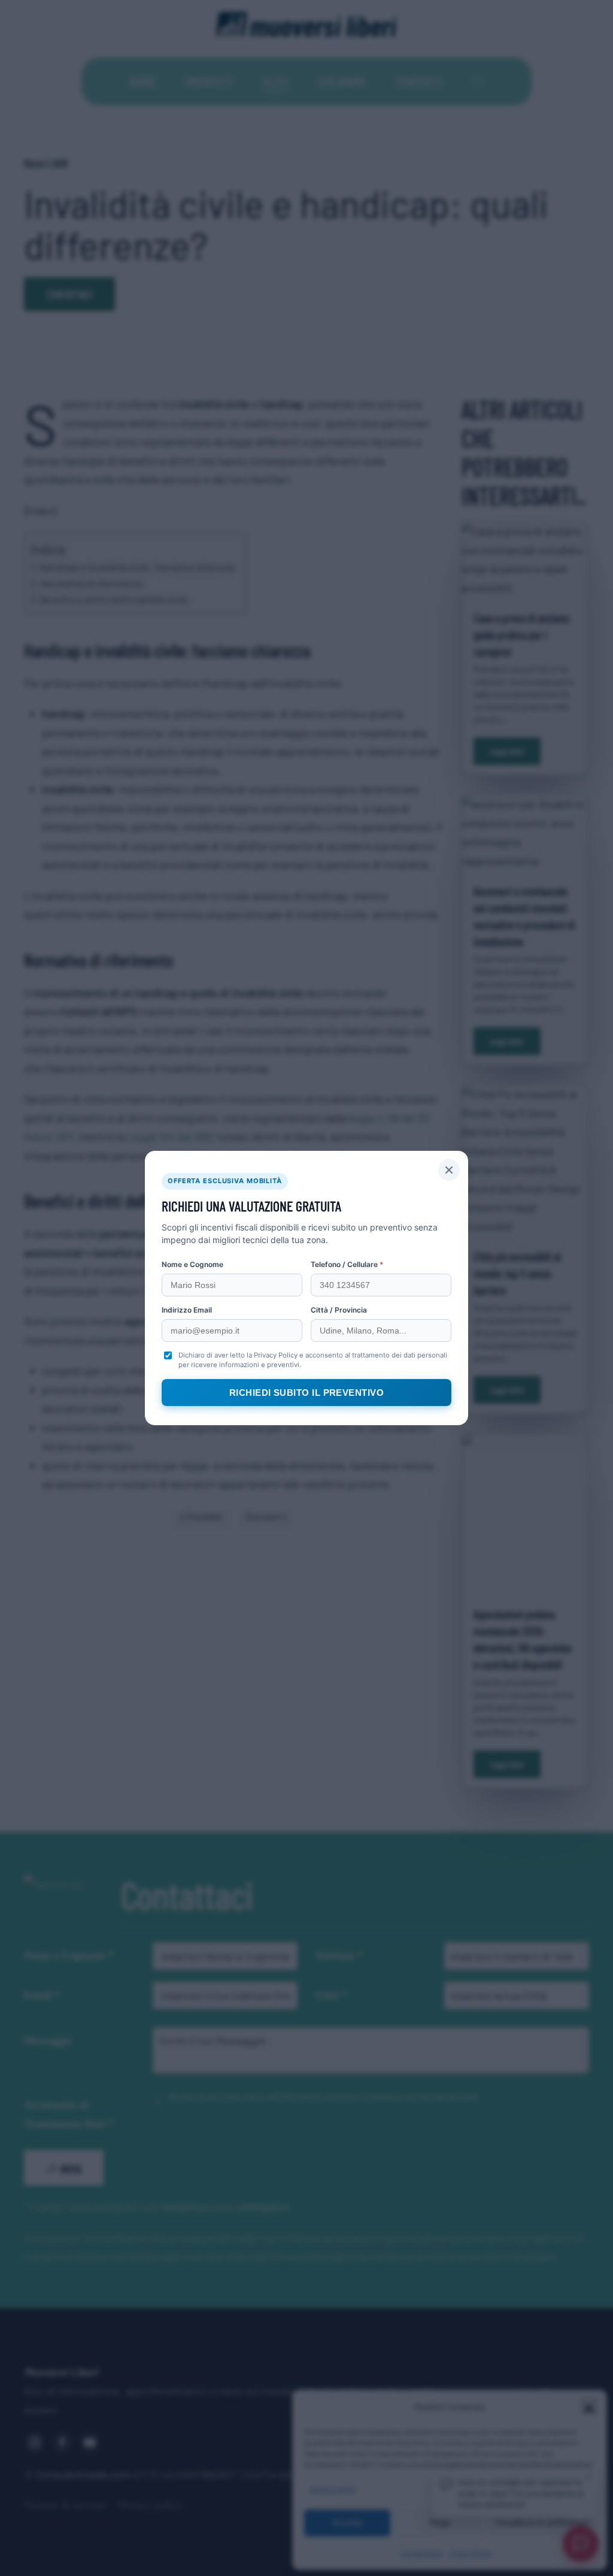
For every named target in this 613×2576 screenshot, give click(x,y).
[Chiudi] (449, 1170)
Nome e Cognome (192, 1264)
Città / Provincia (339, 1310)
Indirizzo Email (187, 1310)
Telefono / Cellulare (347, 1264)
